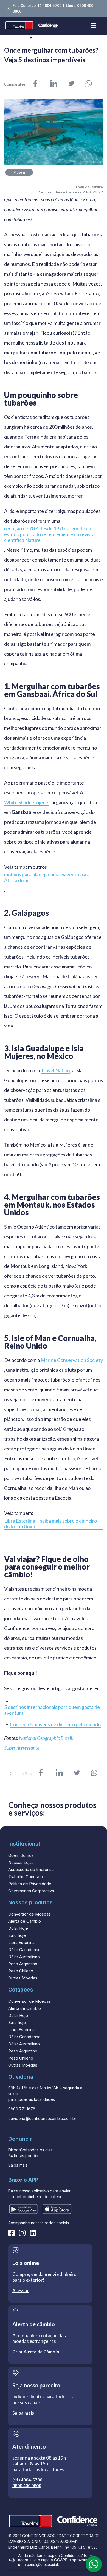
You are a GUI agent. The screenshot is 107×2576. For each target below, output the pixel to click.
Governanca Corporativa (31, 1891)
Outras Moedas (23, 1978)
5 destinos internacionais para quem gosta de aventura (52, 1710)
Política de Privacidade (30, 1884)
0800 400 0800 (27, 2485)
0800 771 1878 (22, 2109)
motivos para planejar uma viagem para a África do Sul (47, 877)
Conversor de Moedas (29, 1914)
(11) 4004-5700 (27, 2480)
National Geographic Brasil (45, 1738)
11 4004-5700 (50, 5)
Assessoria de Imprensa (31, 1869)
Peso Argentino (23, 1964)
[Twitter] (71, 84)
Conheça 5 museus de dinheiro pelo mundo (55, 1724)
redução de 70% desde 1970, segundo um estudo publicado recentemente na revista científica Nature (49, 534)
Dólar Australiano (24, 1957)
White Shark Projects (27, 802)
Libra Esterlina (21, 1942)
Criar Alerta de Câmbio (36, 2352)
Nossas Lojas (21, 1862)
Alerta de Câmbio (25, 1921)
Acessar (21, 2290)
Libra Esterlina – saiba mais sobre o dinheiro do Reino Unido (50, 1524)
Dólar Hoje (18, 1928)
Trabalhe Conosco (26, 1877)
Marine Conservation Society (72, 1360)
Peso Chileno (21, 1971)
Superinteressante (22, 1748)
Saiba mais (18, 2165)
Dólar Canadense (24, 1950)
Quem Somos (21, 1855)
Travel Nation (55, 1070)
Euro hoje (17, 1935)
